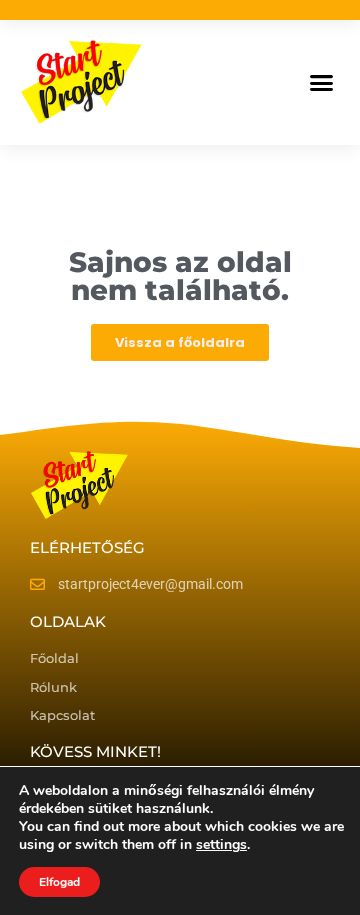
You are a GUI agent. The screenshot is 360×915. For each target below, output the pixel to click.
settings (221, 845)
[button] (322, 83)
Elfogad (59, 882)
